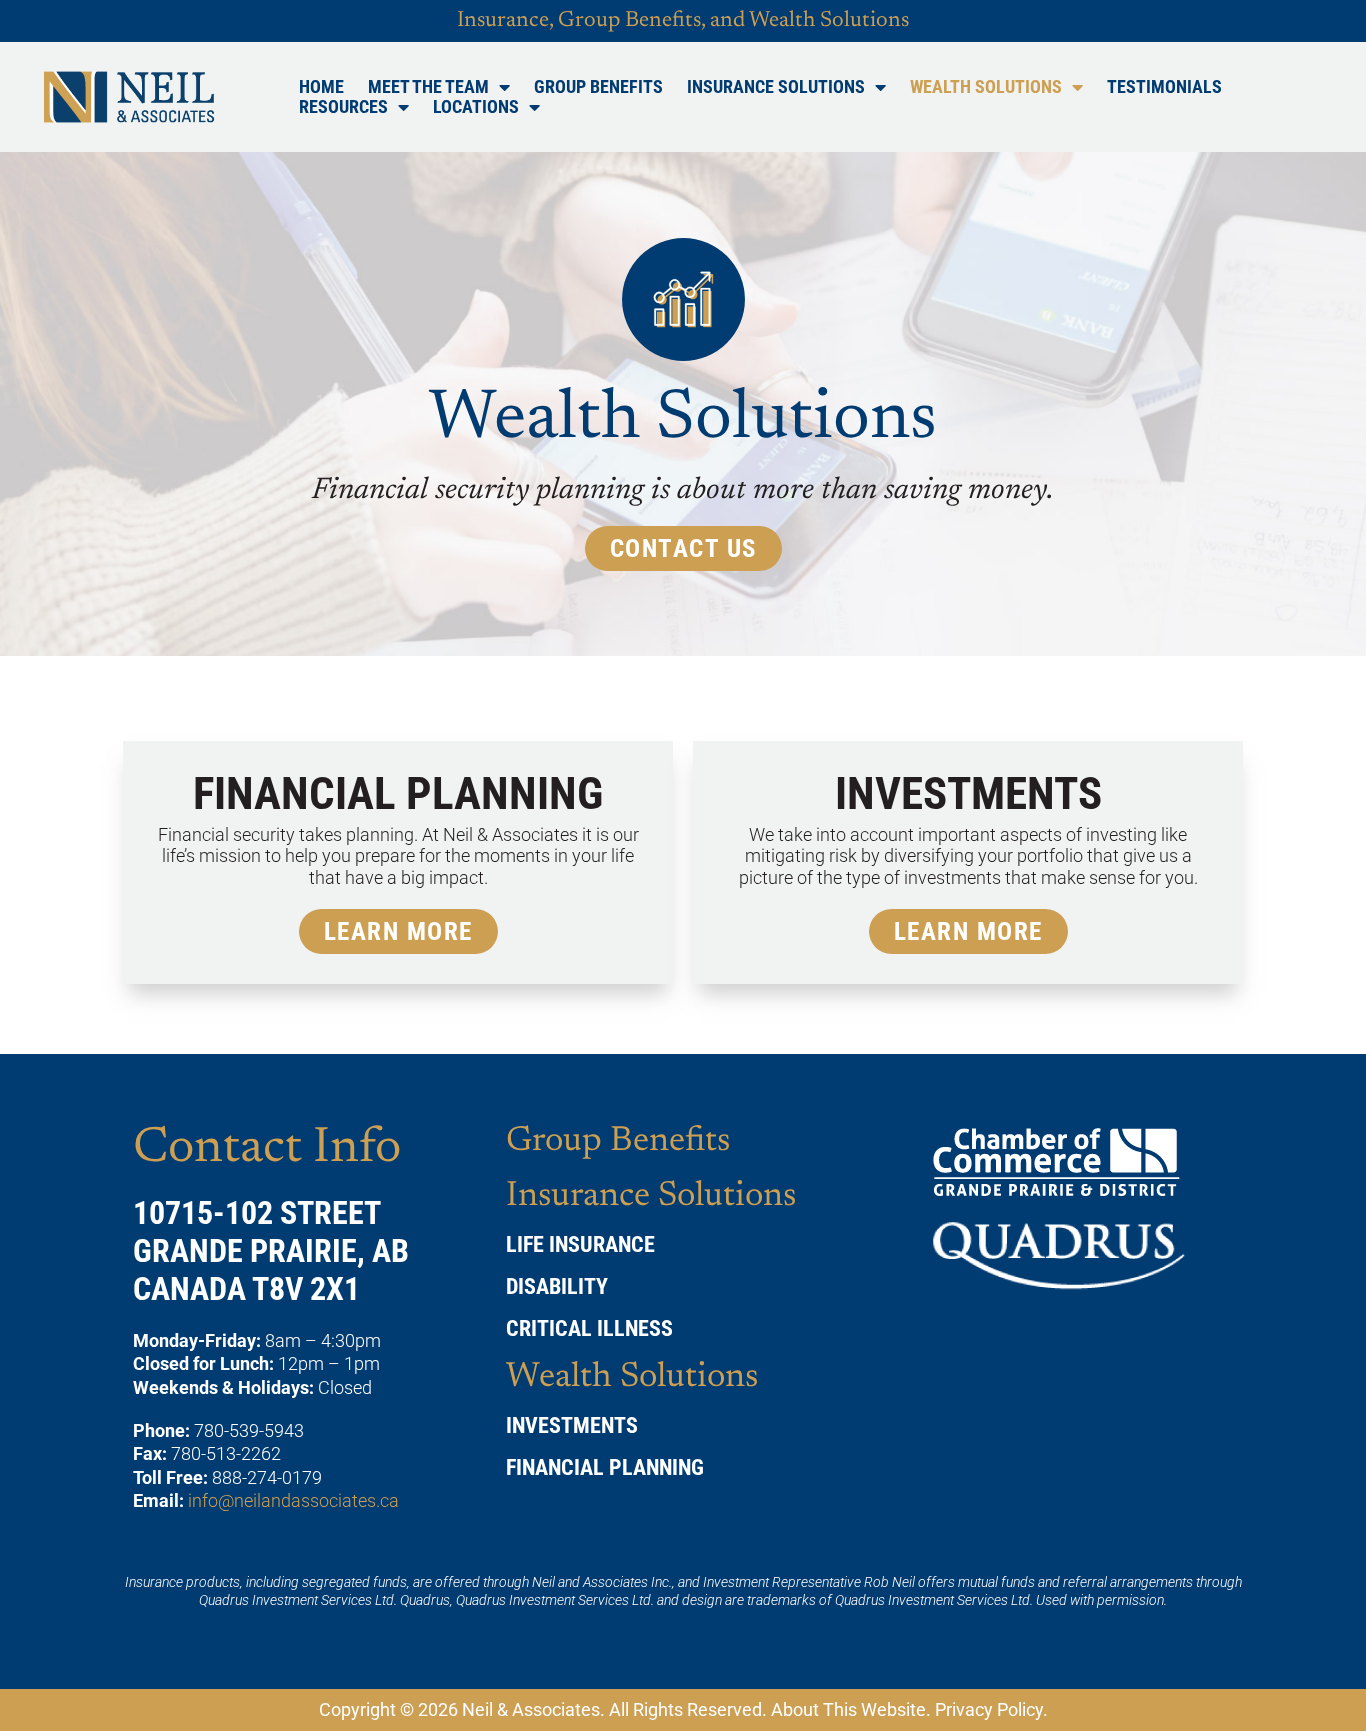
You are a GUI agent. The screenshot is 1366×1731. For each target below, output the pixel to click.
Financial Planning (605, 1467)
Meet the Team (428, 87)
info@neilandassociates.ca (293, 1500)
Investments (572, 1425)
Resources (343, 107)
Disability (557, 1286)
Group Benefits (598, 87)
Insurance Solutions (776, 87)
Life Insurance (580, 1244)
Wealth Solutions (986, 87)
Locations (476, 107)
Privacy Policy (989, 1709)
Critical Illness (589, 1328)
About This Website (848, 1709)
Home (321, 87)
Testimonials (1164, 87)
